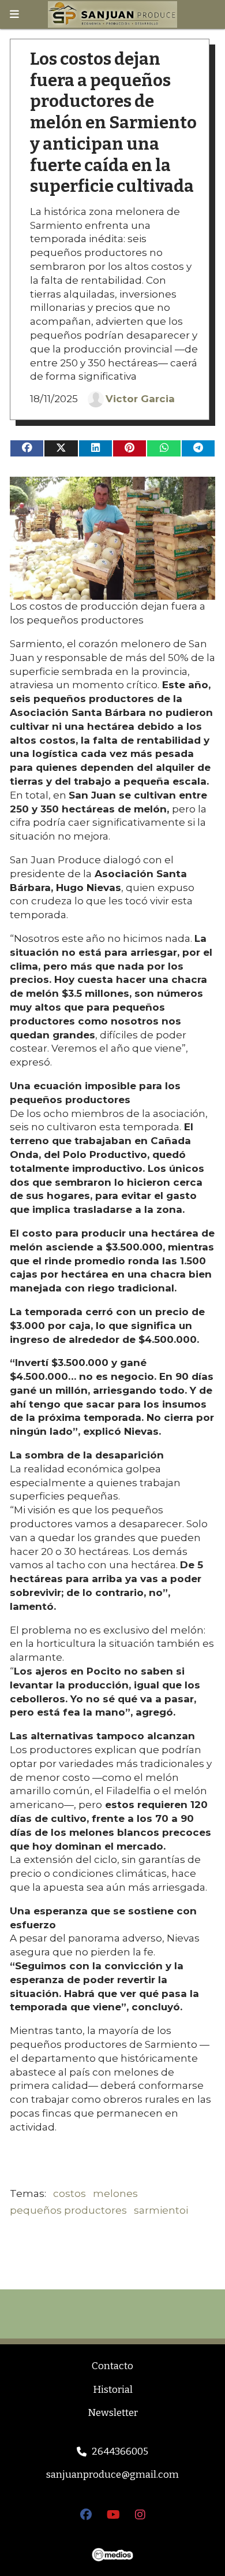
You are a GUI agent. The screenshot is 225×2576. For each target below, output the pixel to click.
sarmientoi (161, 2210)
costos (70, 2193)
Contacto (112, 2366)
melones (115, 2193)
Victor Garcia (140, 399)
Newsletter (113, 2413)
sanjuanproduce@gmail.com (112, 2475)
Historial (113, 2390)
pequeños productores (68, 2210)
